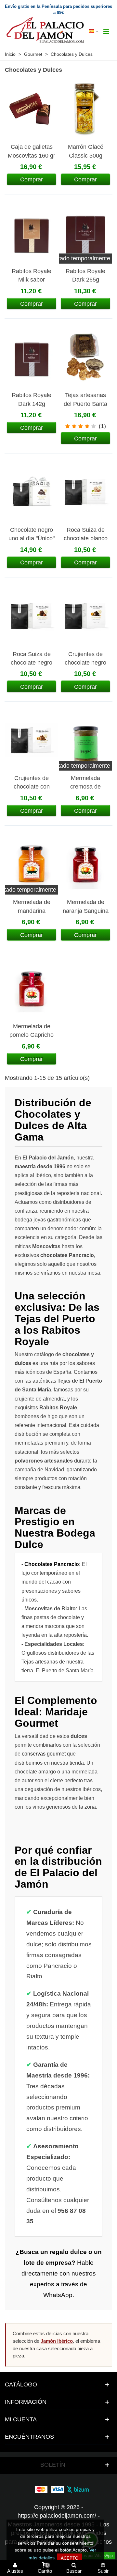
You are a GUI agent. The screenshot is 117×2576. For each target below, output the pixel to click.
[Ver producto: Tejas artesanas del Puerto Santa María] (85, 357)
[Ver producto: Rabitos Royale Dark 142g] (32, 357)
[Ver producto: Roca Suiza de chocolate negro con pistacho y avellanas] (32, 616)
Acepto (70, 2558)
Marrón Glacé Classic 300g (86, 151)
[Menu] (106, 31)
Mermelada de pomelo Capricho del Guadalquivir (32, 1035)
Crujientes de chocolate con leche (32, 787)
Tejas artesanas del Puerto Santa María (85, 404)
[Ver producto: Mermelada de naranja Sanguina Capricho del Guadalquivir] (85, 864)
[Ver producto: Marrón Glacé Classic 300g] (85, 109)
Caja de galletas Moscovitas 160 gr (32, 151)
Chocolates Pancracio (52, 1564)
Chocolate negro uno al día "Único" (32, 534)
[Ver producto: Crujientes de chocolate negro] (85, 616)
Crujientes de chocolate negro (85, 658)
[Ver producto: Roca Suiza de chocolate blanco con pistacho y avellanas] (85, 492)
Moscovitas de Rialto (50, 1609)
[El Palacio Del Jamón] (46, 31)
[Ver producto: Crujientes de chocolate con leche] (32, 740)
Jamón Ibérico (57, 2341)
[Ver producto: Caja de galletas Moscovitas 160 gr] (32, 109)
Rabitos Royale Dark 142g (32, 399)
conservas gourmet (44, 1754)
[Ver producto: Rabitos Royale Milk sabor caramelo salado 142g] (32, 233)
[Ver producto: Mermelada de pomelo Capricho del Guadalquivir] (32, 988)
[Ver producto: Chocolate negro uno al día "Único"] (32, 492)
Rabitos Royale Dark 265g (85, 275)
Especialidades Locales (54, 1644)
